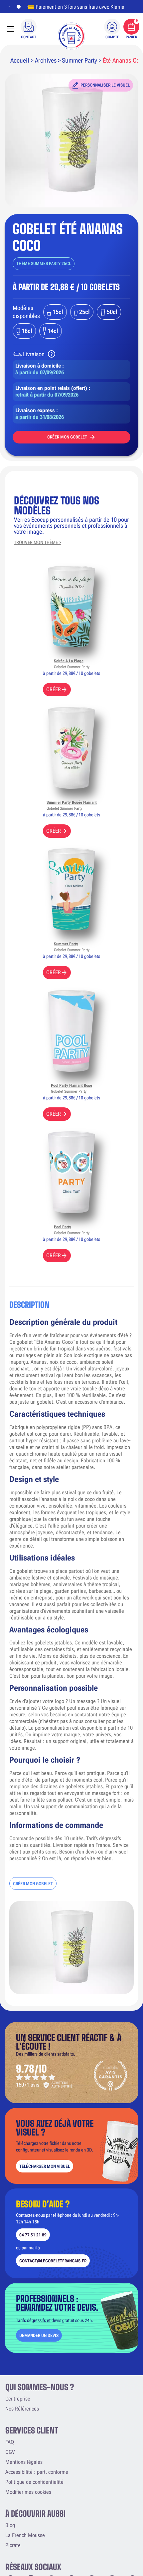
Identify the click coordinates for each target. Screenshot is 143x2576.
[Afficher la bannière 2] (17, 7)
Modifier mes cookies (28, 2492)
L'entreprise (18, 2399)
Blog (10, 2525)
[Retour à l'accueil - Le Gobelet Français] (71, 36)
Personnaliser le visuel (105, 85)
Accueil (20, 60)
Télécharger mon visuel (45, 2166)
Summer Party (79, 60)
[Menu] (10, 29)
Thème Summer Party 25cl (44, 264)
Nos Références (22, 2409)
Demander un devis (39, 2335)
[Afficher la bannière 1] (9, 7)
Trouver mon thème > (38, 543)
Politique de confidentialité (34, 2482)
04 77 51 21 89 (33, 2235)
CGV (10, 2452)
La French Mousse (25, 2535)
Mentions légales (24, 2462)
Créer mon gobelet (67, 437)
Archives (46, 60)
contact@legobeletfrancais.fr (53, 2261)
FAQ (10, 2442)
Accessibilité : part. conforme (37, 2472)
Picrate (13, 2545)
